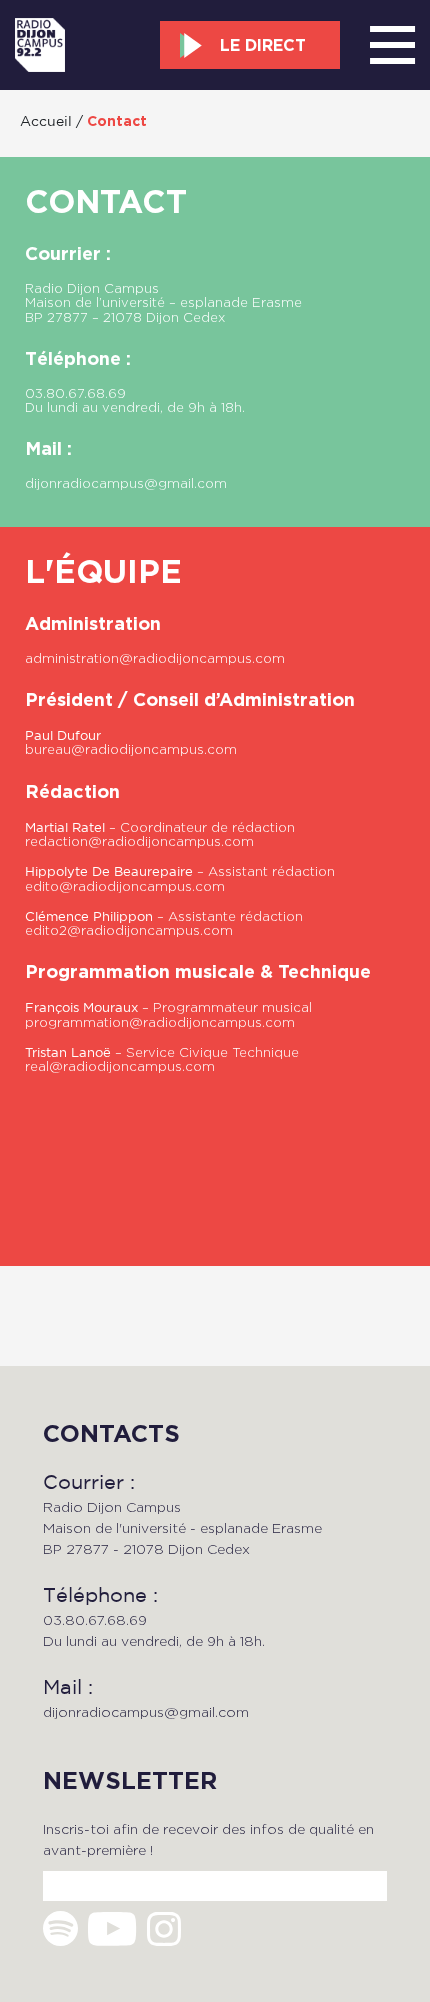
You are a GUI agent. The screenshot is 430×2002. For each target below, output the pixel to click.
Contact (117, 121)
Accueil (46, 120)
